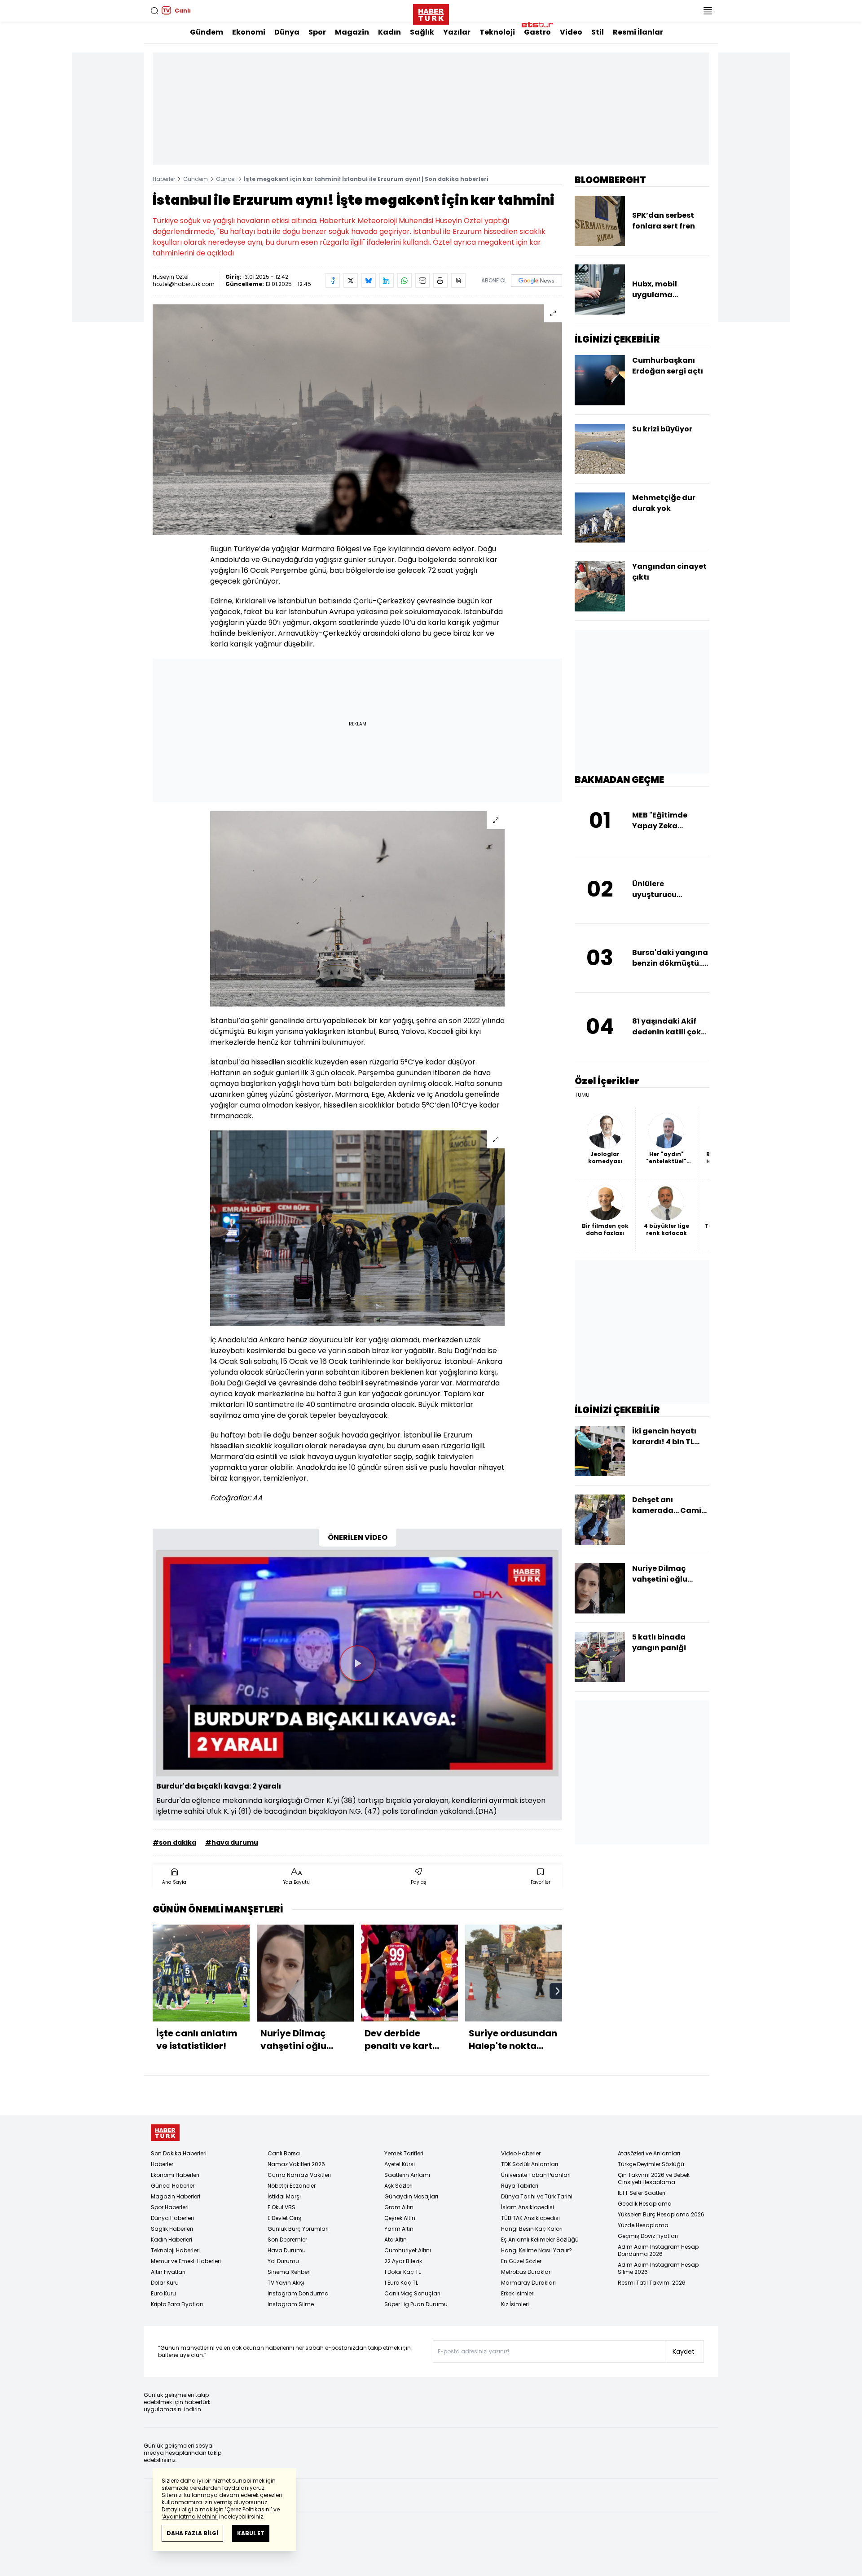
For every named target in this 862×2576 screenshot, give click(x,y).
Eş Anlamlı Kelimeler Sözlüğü (540, 2240)
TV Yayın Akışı (286, 2283)
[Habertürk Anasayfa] (431, 13)
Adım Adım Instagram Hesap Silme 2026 (658, 2268)
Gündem (207, 32)
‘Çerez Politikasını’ (248, 2509)
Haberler (164, 179)
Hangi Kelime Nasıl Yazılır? (537, 2250)
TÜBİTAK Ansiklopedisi (530, 2218)
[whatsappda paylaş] (405, 281)
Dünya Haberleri (172, 2218)
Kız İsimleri (515, 2304)
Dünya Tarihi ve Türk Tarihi (537, 2196)
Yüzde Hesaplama (643, 2225)
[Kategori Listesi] (708, 11)
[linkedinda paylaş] (387, 281)
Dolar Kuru (165, 2283)
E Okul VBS (281, 2207)
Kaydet (684, 2352)
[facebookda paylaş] (333, 281)
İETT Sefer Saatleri (642, 2193)
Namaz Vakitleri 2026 (296, 2164)
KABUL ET (251, 2533)
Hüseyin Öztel (171, 277)
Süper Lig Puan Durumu (416, 2304)
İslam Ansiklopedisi (528, 2207)
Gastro (537, 32)
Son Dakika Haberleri (179, 2153)
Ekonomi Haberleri (175, 2175)
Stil (598, 32)
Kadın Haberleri (172, 2240)
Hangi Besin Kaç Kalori (532, 2229)
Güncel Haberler (173, 2186)
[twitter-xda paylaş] (351, 281)
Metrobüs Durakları (526, 2272)
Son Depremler (287, 2240)
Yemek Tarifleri (404, 2153)
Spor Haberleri (170, 2207)
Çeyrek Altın (400, 2218)
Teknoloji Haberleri (175, 2250)
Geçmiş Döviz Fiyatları (648, 2236)
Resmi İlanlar (638, 32)
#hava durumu (232, 1842)
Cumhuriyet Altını (408, 2250)
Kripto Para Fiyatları (177, 2304)
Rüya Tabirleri (520, 2186)
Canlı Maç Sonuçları (412, 2293)
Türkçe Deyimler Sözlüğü (651, 2164)
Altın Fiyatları (168, 2272)
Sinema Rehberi (289, 2272)
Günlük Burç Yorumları (298, 2229)
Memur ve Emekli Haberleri (186, 2261)
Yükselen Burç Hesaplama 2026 (661, 2214)
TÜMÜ (582, 1095)
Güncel (226, 179)
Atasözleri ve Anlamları (649, 2153)
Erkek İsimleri (518, 2293)
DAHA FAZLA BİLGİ (192, 2533)
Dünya (287, 32)
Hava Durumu (287, 2250)
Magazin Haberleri (176, 2196)
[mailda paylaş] (422, 281)
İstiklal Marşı (284, 2196)
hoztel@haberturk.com (184, 284)
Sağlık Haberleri (172, 2229)
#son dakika (174, 1842)
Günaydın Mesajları (411, 2196)
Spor (317, 32)
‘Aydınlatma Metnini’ (190, 2517)
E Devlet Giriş (284, 2218)
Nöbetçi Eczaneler (292, 2186)
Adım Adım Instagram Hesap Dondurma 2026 (658, 2250)
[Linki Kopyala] (458, 281)
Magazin (352, 32)
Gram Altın (399, 2207)
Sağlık (422, 32)
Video (571, 32)
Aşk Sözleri (398, 2186)
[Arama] (154, 11)
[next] (558, 1991)
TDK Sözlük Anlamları (530, 2164)
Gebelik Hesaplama (645, 2204)
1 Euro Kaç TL (401, 2283)
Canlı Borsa (284, 2153)
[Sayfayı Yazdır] (440, 281)
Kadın (389, 32)
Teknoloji (497, 32)
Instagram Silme (291, 2304)
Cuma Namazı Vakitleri (299, 2175)
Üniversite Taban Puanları (536, 2175)
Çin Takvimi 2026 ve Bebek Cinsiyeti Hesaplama (654, 2178)
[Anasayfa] (165, 2133)
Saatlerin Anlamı (407, 2175)
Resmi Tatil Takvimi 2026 (652, 2283)
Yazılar (457, 32)
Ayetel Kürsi (400, 2164)
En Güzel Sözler (521, 2261)
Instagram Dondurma (298, 2293)
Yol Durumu (283, 2261)
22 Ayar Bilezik (403, 2261)
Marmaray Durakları (528, 2283)
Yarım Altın (399, 2229)
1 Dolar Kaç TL (402, 2272)
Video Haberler (521, 2153)
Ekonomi (249, 32)
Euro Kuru (163, 2293)
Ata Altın (396, 2240)
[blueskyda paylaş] (369, 281)
